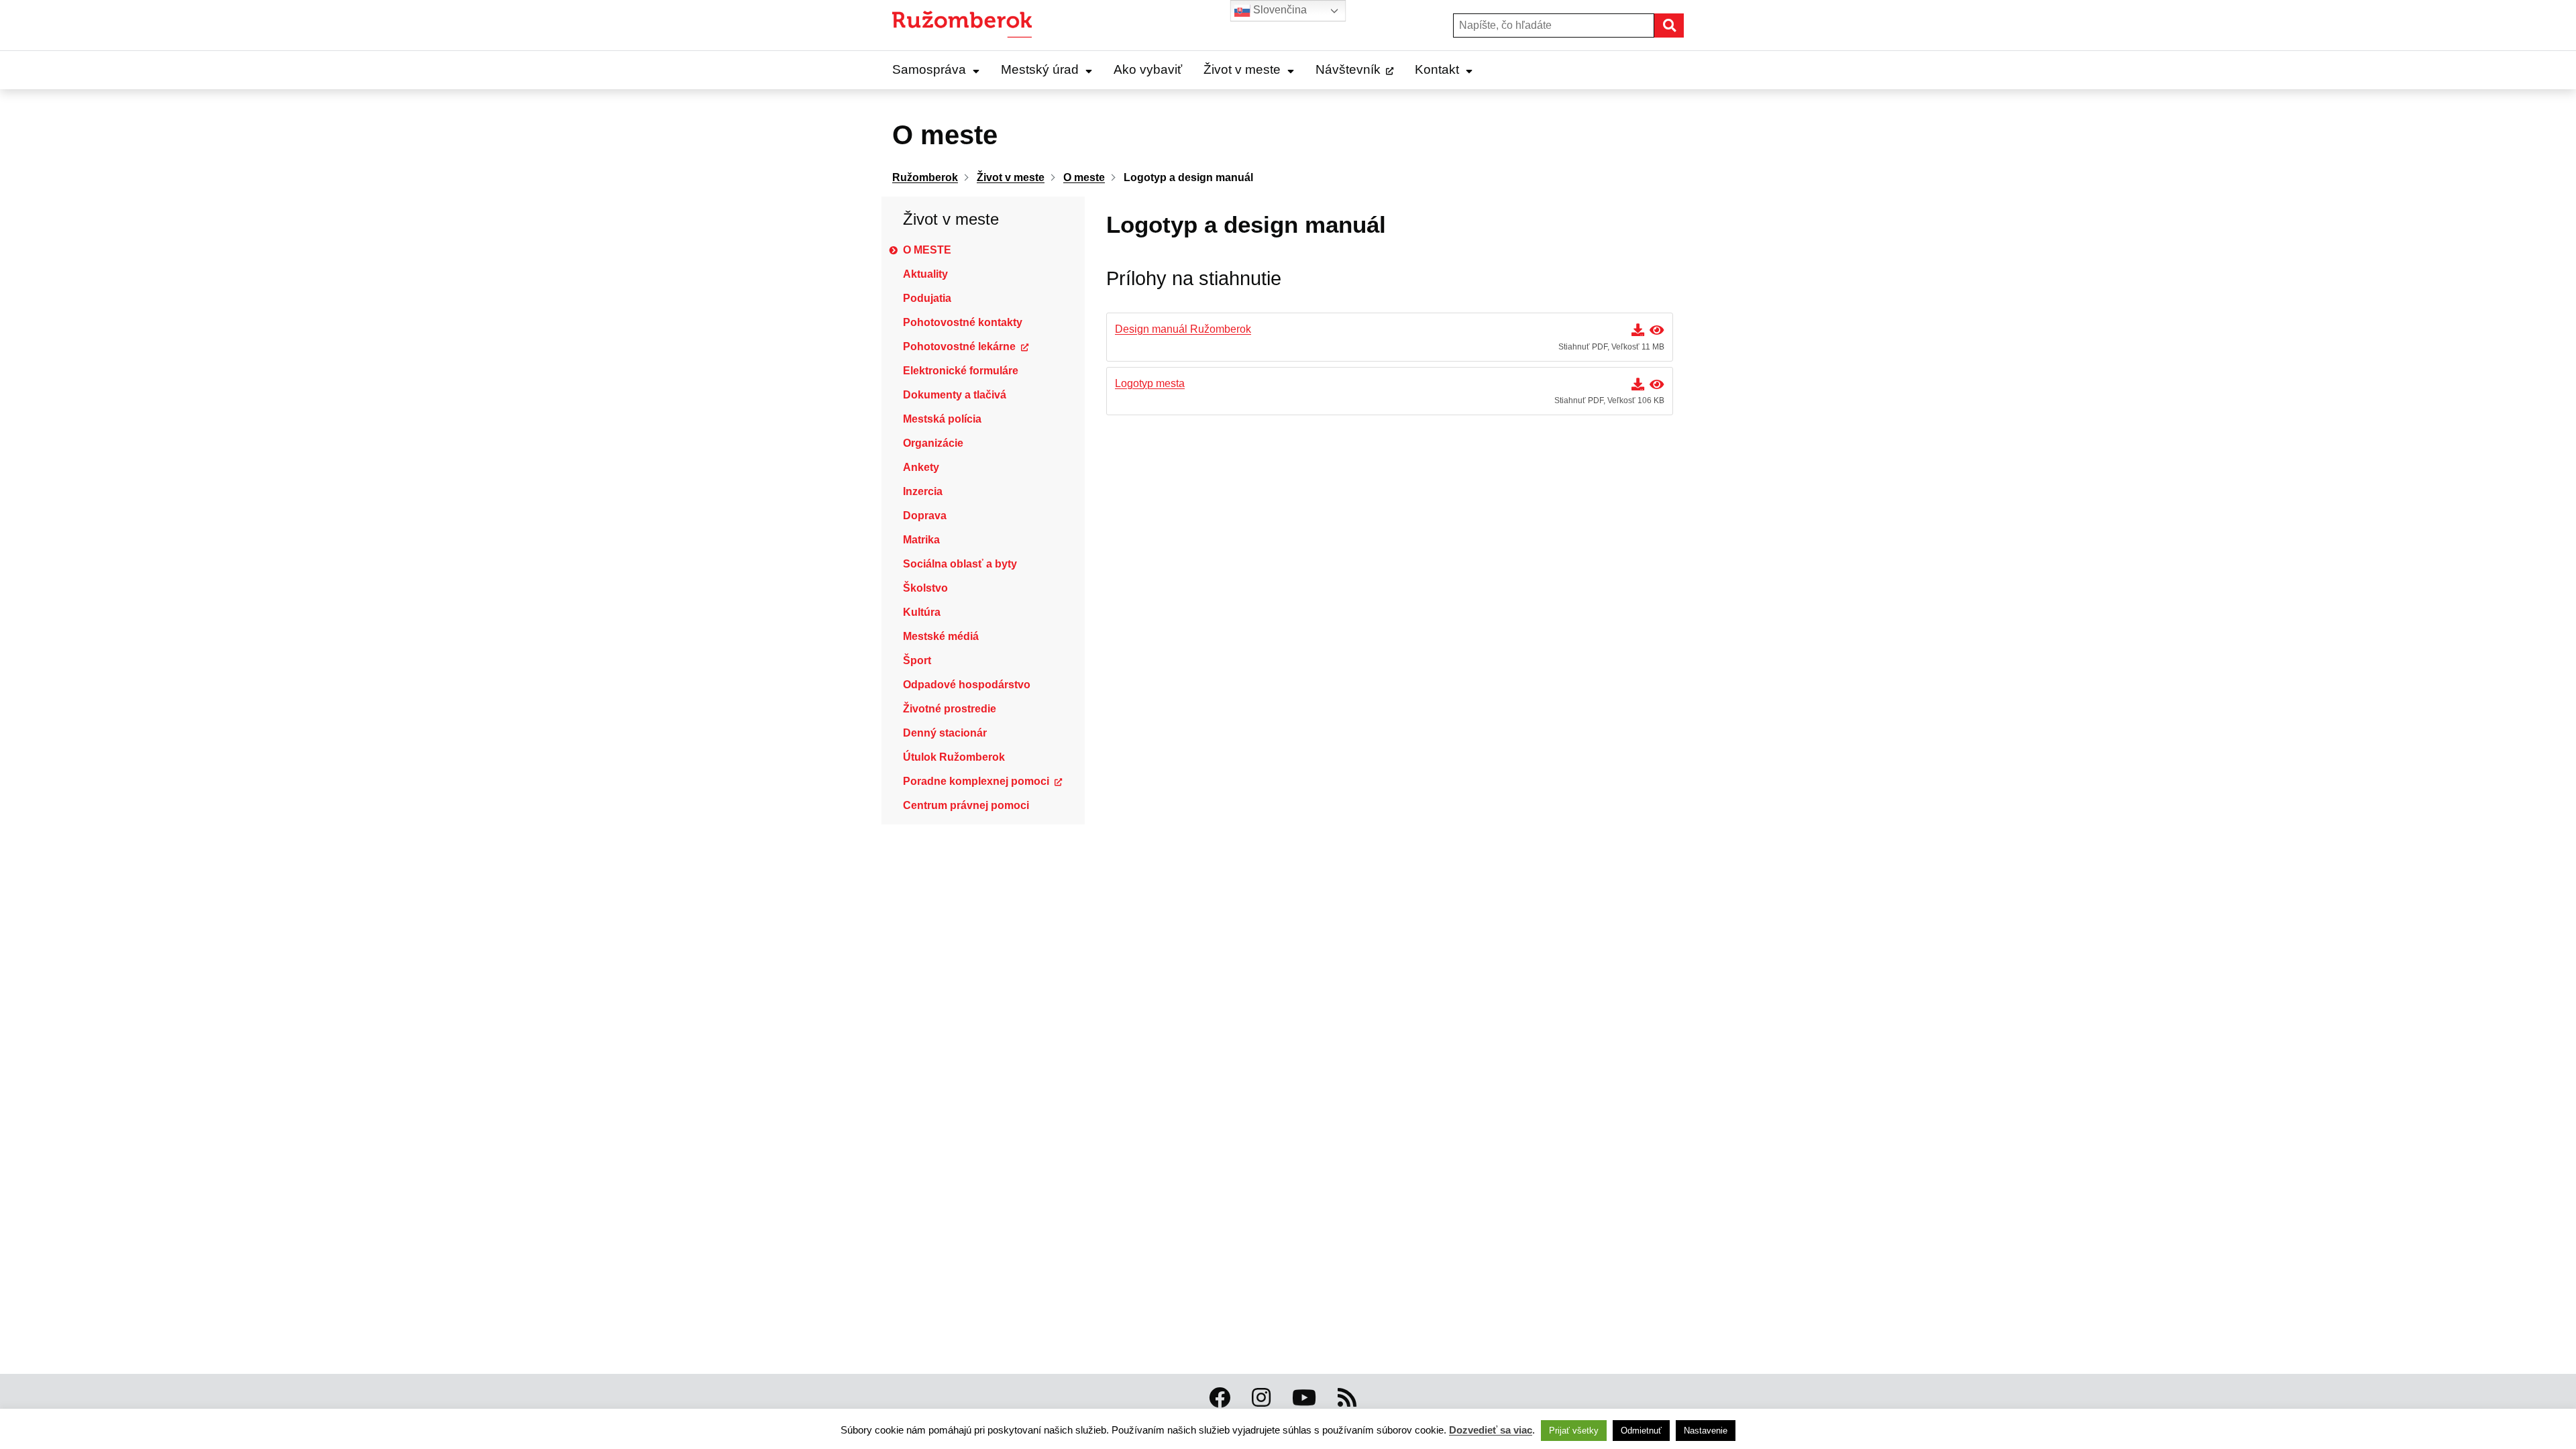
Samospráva (929, 69)
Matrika (921, 540)
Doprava (925, 516)
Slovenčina (1279, 10)
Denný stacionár (945, 733)
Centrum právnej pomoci (966, 805)
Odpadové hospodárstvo (967, 685)
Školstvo (925, 588)
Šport (917, 660)
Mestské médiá (941, 636)
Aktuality (925, 274)
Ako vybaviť (1148, 69)
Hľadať (1683, 25)
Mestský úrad (1040, 69)
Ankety (921, 467)
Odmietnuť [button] (1641, 1431)
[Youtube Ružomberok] (1304, 1398)
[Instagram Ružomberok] (1261, 1398)
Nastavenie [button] (1706, 1431)
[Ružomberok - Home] (967, 25)
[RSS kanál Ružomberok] (1347, 1398)
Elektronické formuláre (961, 371)
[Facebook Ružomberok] (1220, 1398)
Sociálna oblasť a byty (960, 564)
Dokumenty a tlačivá (955, 395)
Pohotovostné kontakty (963, 322)
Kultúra (922, 612)
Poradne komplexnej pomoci (976, 781)
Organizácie (933, 443)
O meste (927, 250)
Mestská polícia (942, 419)
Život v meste (1242, 69)
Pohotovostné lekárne (959, 346)
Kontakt (1437, 69)
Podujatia (927, 298)
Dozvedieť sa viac (1491, 1430)
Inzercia (923, 491)
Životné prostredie (950, 709)
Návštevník (1348, 69)
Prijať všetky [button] (1574, 1431)
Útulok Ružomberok (954, 757)
